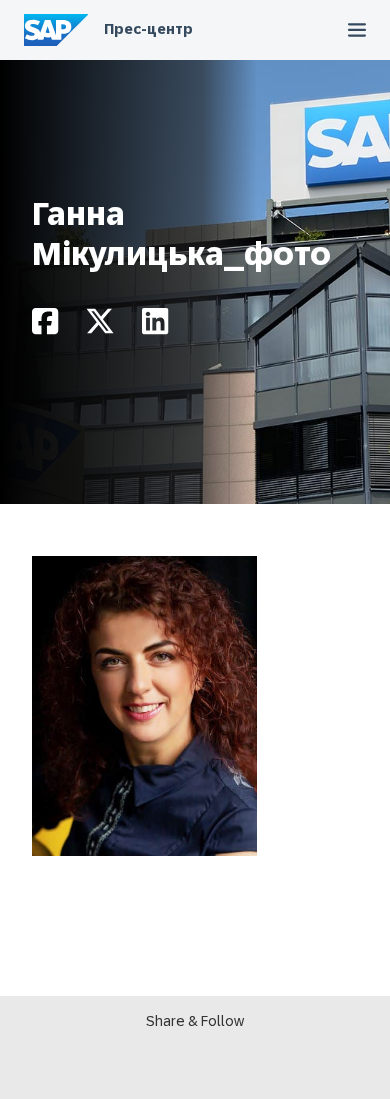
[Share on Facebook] (45, 326)
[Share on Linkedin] (155, 326)
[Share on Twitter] (100, 326)
